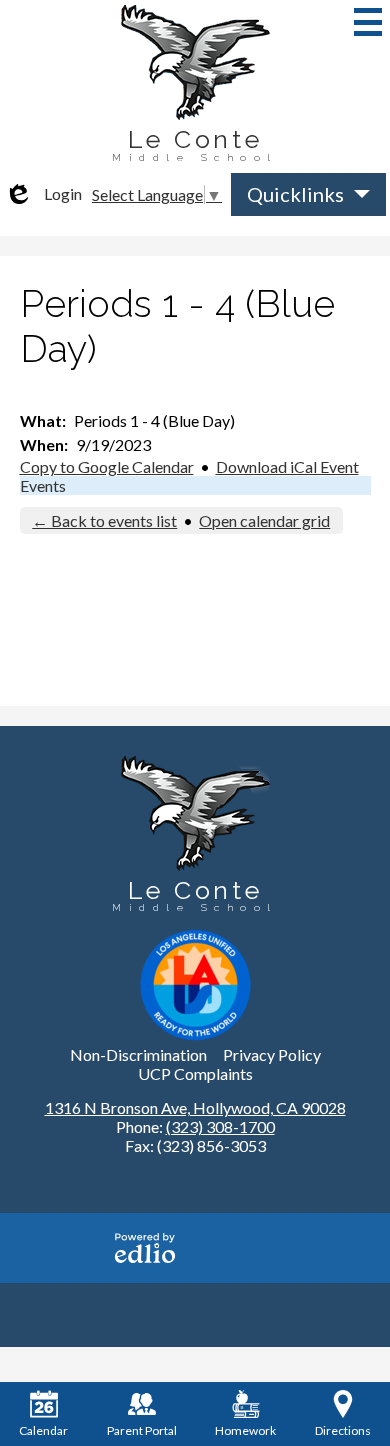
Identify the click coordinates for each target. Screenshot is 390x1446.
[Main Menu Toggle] (368, 22)
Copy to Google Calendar (107, 466)
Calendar (43, 1430)
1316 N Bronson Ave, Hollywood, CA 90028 (195, 1107)
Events (43, 485)
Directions (343, 1430)
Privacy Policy (272, 1054)
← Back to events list (104, 520)
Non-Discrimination (138, 1054)
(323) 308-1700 (220, 1126)
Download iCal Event (287, 466)
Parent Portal (142, 1430)
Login (43, 194)
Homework (245, 1430)
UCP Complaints (195, 1073)
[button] (308, 194)
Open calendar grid (264, 520)
